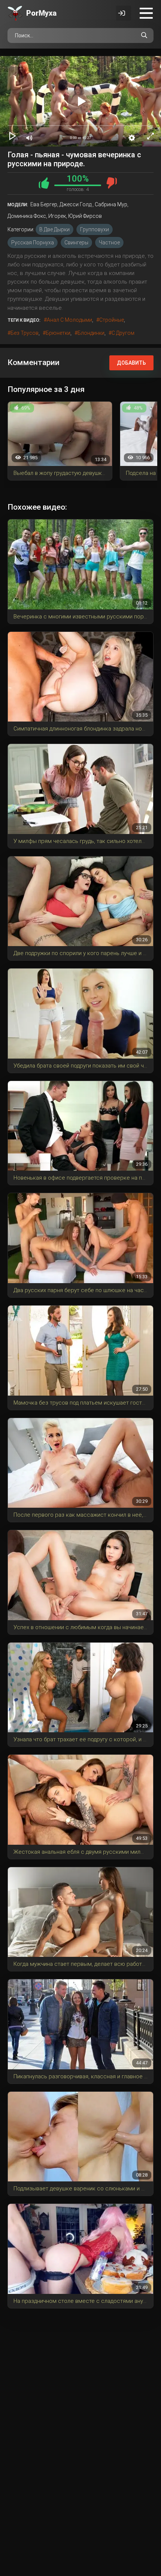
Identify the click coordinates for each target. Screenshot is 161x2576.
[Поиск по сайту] (144, 35)
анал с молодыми (69, 320)
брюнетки (58, 333)
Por (41, 13)
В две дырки (54, 229)
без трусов (25, 333)
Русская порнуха (33, 243)
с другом (123, 333)
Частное (109, 243)
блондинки (91, 333)
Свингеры (76, 243)
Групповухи (95, 229)
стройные (112, 320)
